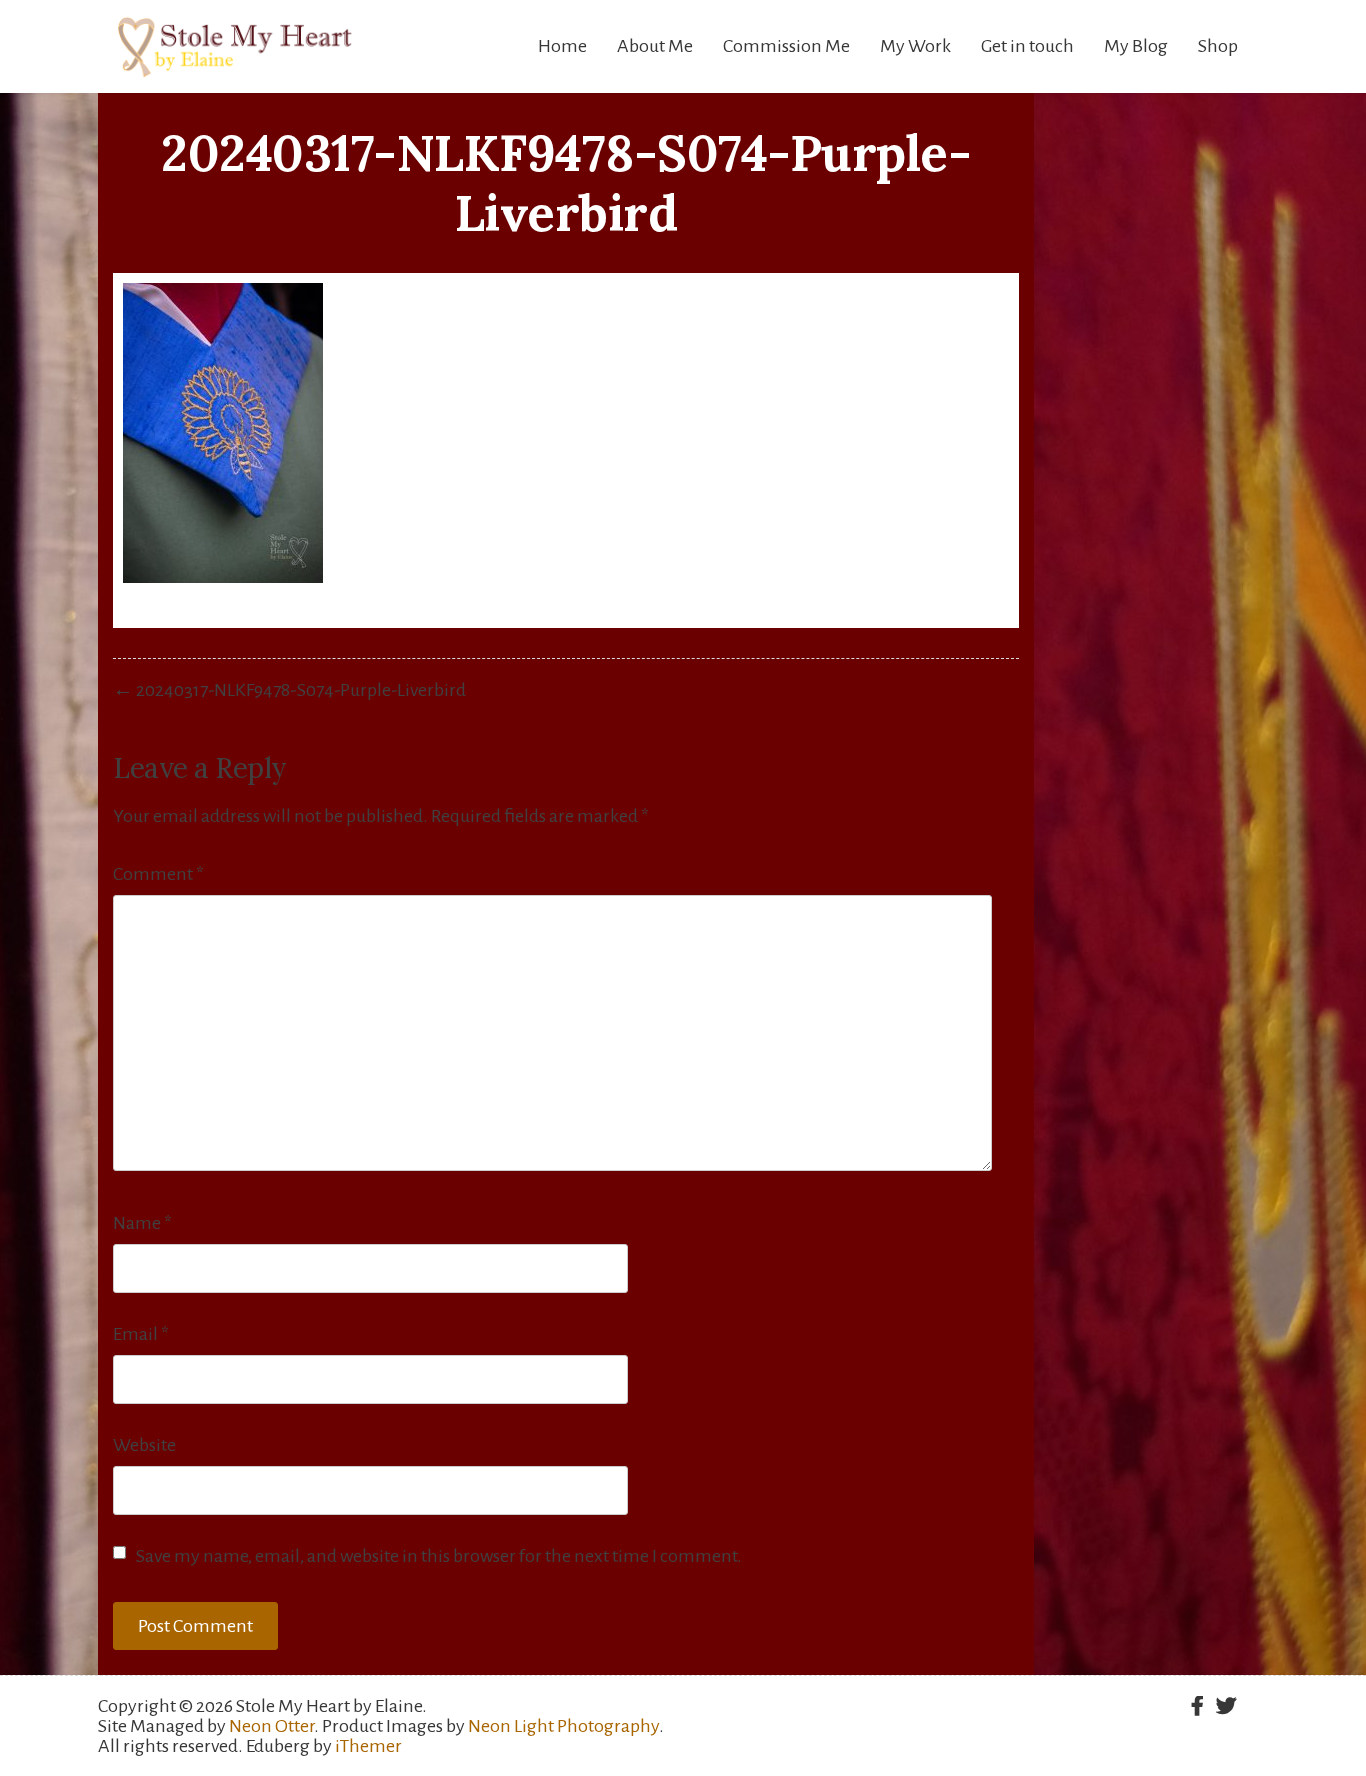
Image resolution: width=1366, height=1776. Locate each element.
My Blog (1136, 46)
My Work (915, 46)
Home (562, 46)
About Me (655, 46)
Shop (1218, 46)
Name (142, 1223)
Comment (158, 874)
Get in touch (1027, 46)
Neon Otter (271, 1726)
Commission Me (786, 46)
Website (144, 1445)
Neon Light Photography (563, 1726)
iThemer (368, 1746)
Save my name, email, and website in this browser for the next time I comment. (439, 1556)
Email (141, 1334)
